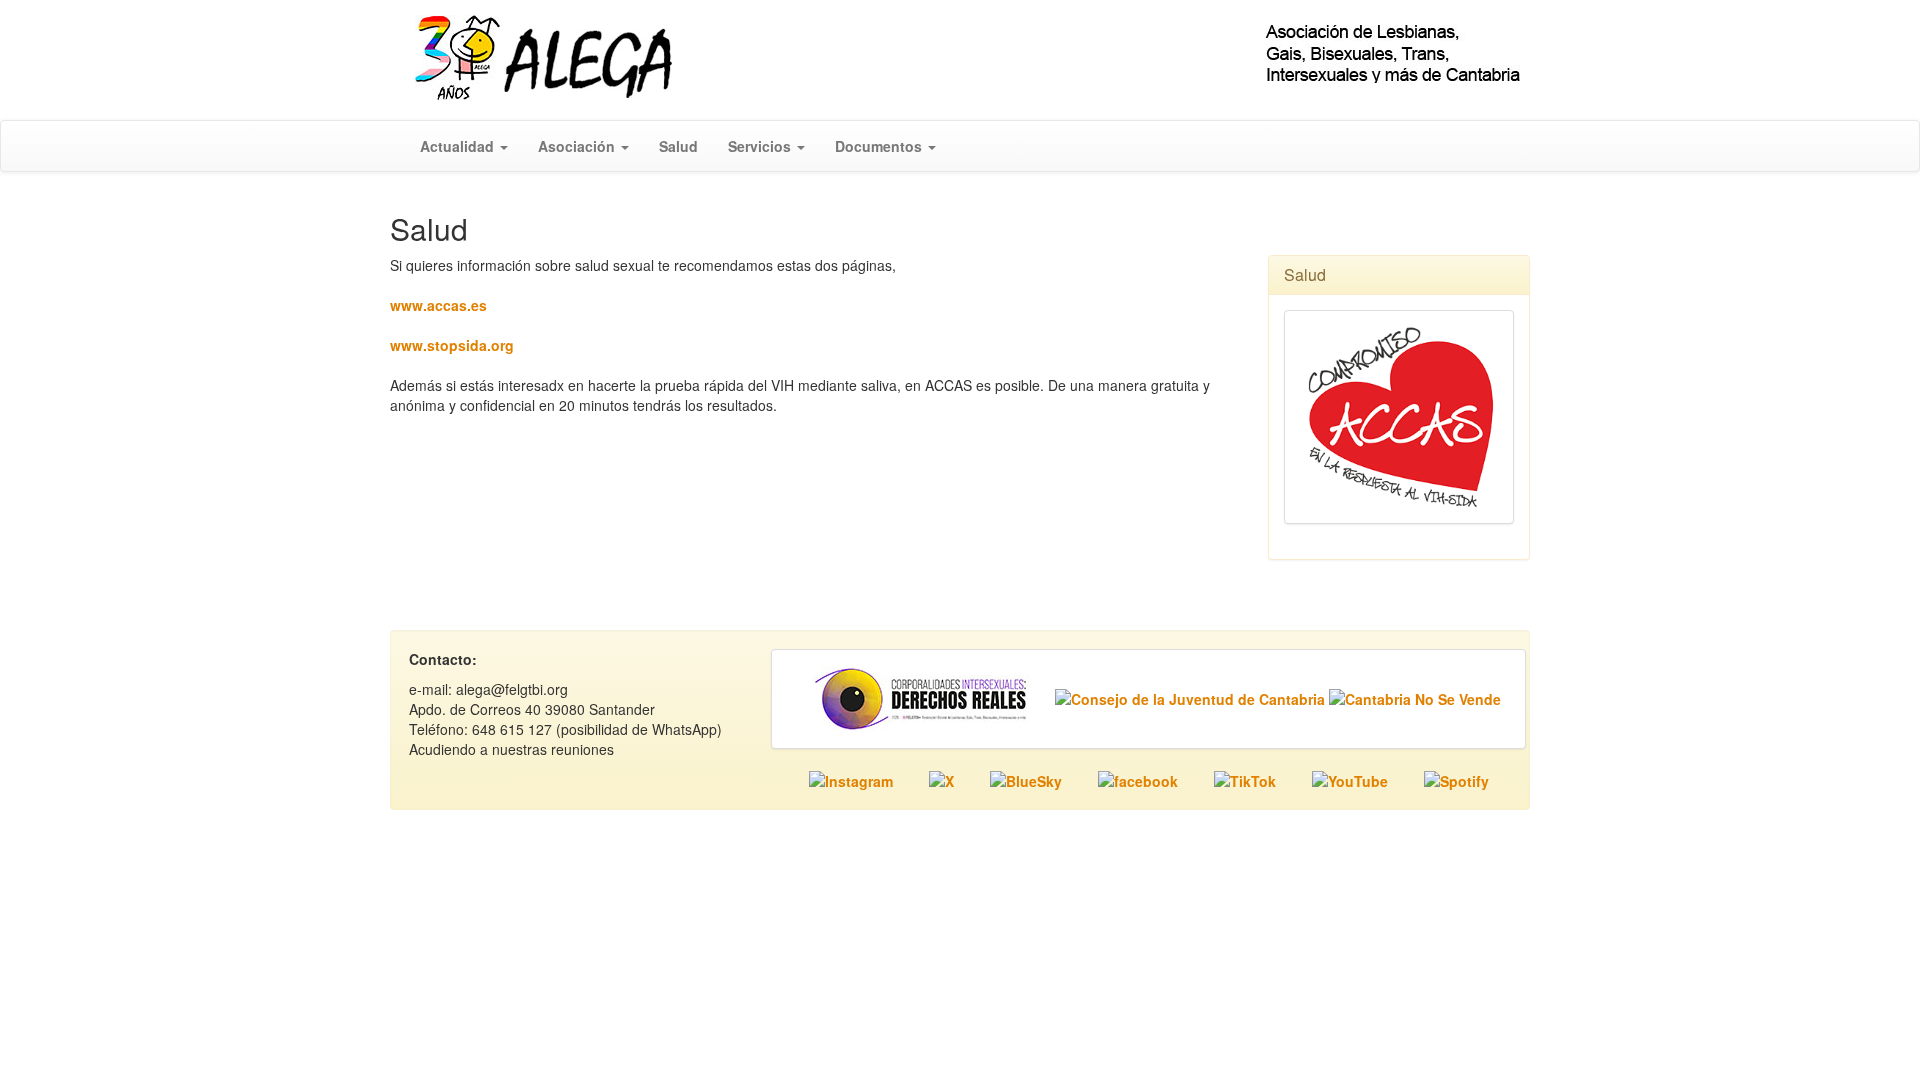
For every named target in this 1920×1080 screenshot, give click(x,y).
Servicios (761, 146)
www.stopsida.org (452, 345)
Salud (678, 146)
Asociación (578, 146)
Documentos (880, 146)
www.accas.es (438, 305)
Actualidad (459, 146)
